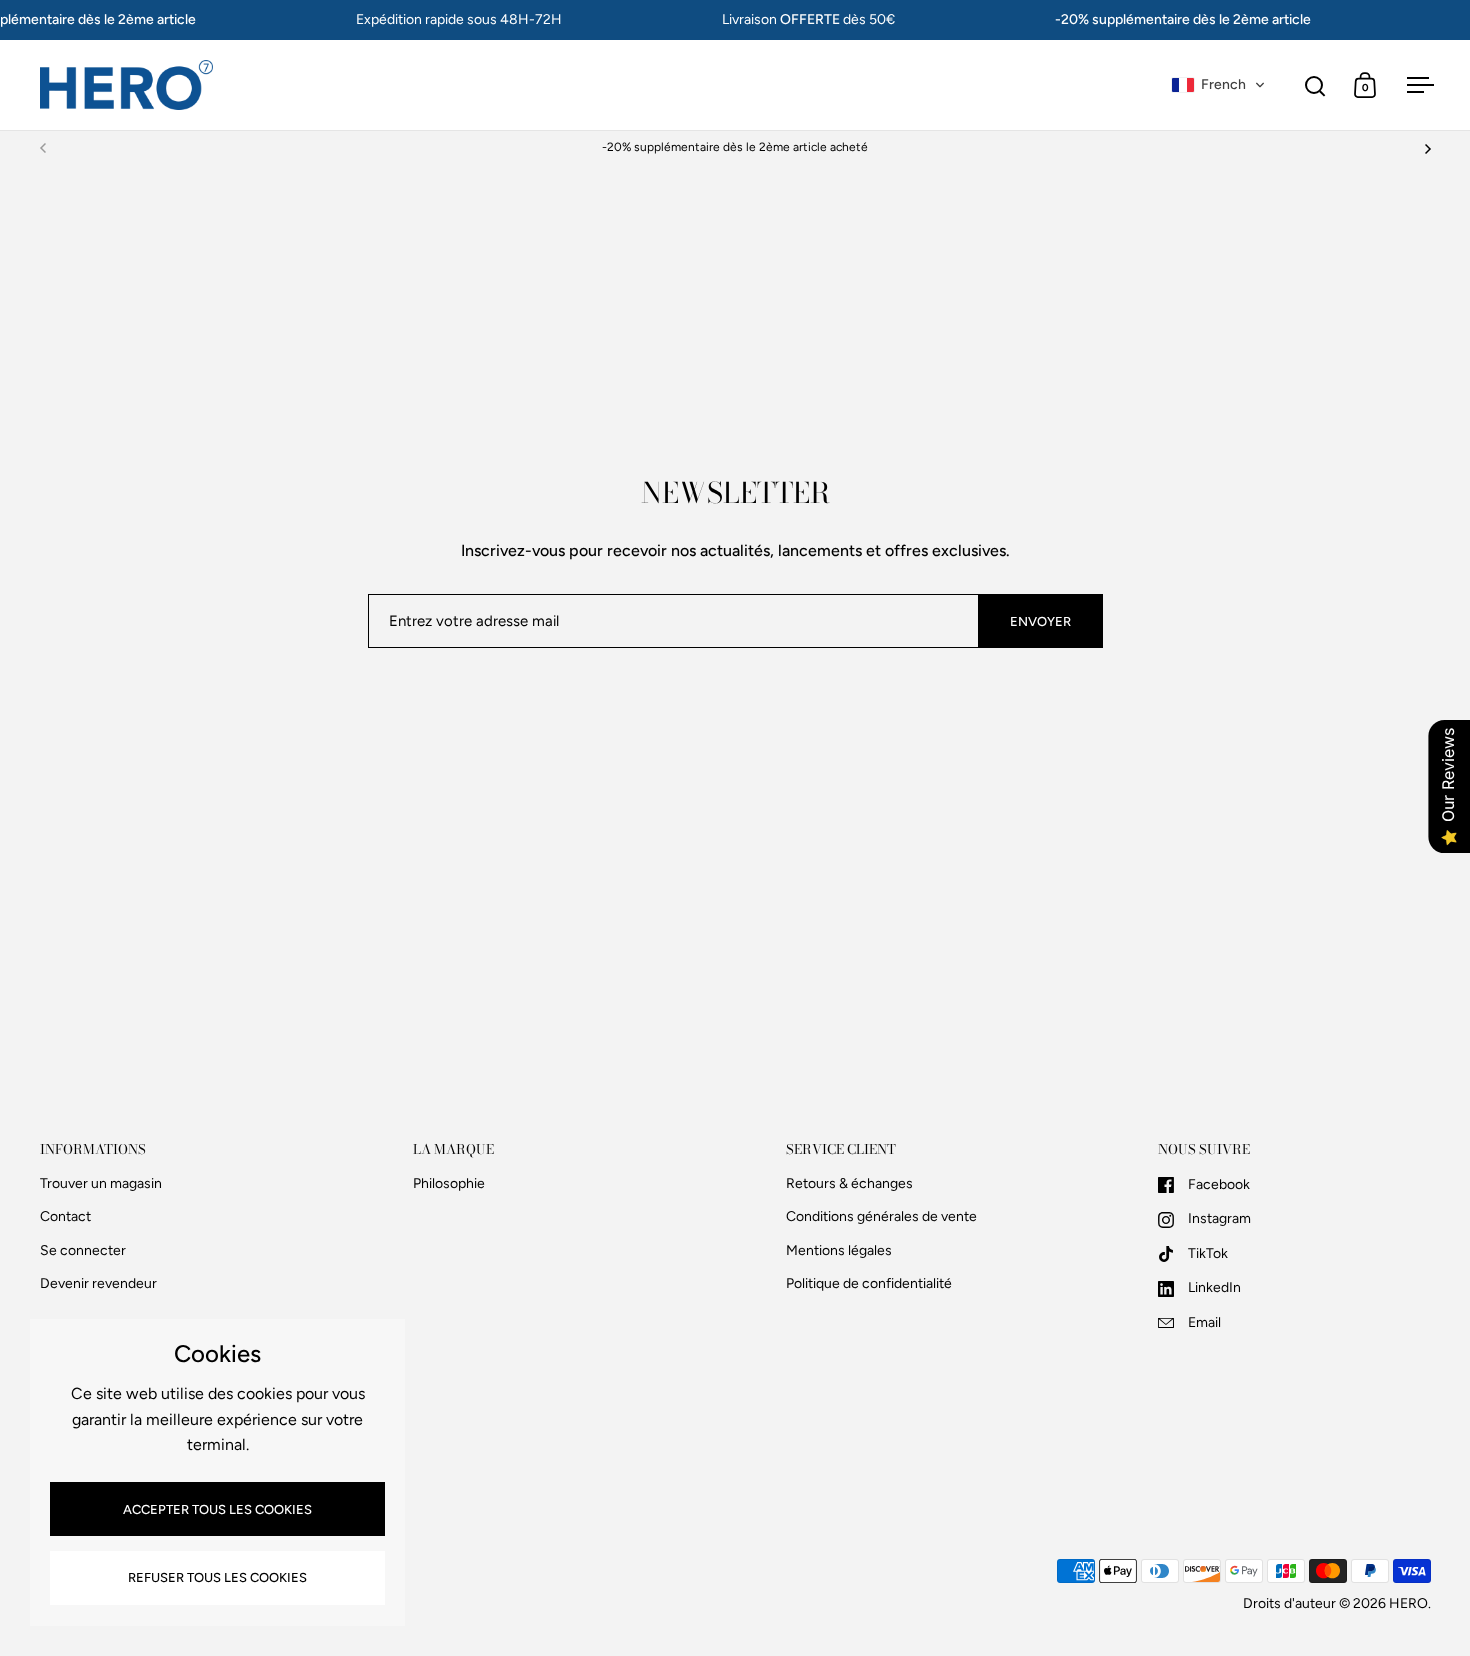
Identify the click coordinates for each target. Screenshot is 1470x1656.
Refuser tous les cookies (217, 1577)
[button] (1218, 85)
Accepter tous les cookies (217, 1509)
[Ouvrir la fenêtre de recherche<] (1315, 85)
